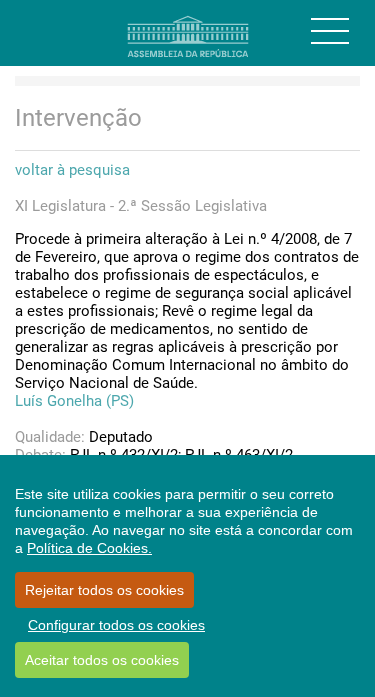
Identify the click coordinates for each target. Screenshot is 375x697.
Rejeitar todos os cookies (104, 590)
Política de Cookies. (89, 548)
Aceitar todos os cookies (102, 660)
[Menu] (330, 31)
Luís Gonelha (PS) (74, 401)
